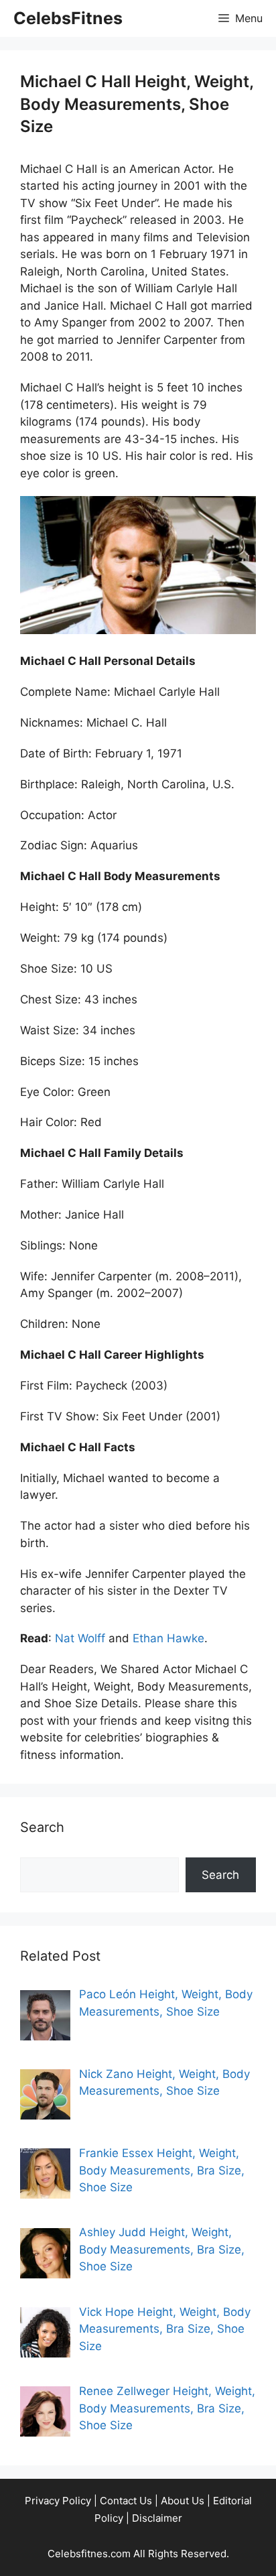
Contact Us (126, 2501)
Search (220, 1875)
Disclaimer (157, 2518)
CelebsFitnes (68, 18)
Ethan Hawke (168, 1638)
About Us (183, 2501)
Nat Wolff (80, 1638)
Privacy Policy (58, 2501)
